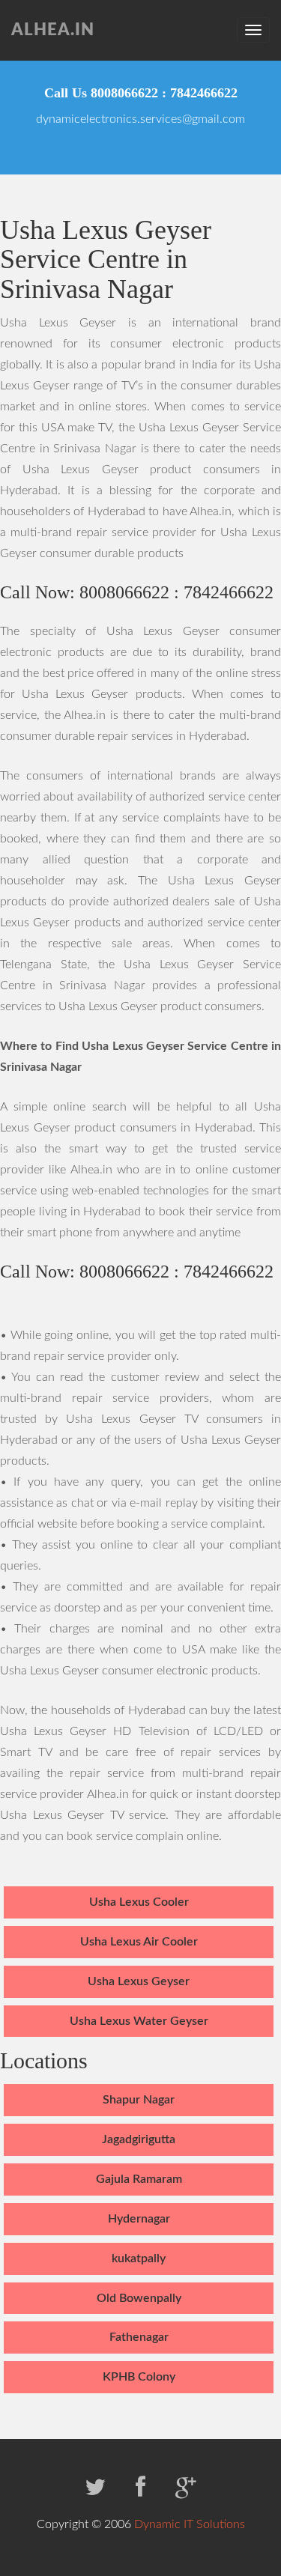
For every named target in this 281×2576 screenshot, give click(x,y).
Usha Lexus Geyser (139, 1981)
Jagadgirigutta (139, 2139)
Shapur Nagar (139, 2100)
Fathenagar (139, 2337)
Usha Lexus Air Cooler (139, 1942)
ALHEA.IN (53, 30)
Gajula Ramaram (139, 2179)
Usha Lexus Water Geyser (139, 2021)
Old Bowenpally (139, 2298)
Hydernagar (139, 2219)
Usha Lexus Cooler (139, 1902)
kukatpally (139, 2258)
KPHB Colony (139, 2377)
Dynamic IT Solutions (190, 2524)
